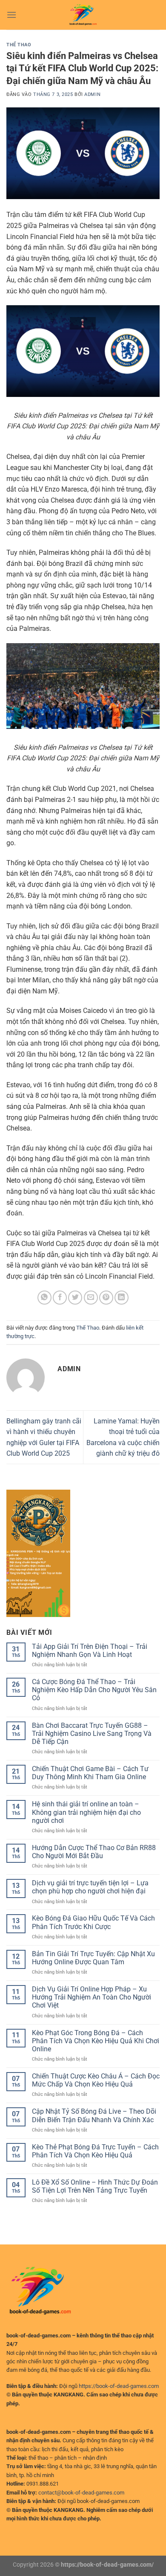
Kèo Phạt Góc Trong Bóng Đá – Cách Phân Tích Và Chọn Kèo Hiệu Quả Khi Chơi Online (96, 2041)
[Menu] (11, 15)
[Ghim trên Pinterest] (106, 1298)
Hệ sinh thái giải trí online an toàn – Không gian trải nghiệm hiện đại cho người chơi (86, 1812)
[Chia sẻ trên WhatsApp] (44, 1298)
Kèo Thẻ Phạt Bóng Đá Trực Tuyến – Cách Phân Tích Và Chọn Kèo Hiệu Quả (95, 2151)
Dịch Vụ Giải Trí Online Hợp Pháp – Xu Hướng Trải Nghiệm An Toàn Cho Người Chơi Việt (92, 1997)
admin (92, 94)
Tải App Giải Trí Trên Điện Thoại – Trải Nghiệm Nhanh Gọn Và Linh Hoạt (90, 1651)
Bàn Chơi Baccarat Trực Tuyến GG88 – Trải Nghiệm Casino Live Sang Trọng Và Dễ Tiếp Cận (92, 1734)
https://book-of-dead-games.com (119, 2386)
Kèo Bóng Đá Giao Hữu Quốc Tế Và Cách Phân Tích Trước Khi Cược (93, 1922)
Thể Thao (19, 45)
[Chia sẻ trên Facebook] (60, 1298)
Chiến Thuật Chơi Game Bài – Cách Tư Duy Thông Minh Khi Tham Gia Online (90, 1773)
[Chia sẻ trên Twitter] (75, 1298)
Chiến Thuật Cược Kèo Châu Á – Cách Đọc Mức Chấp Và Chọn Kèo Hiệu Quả (96, 2080)
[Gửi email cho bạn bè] (91, 1298)
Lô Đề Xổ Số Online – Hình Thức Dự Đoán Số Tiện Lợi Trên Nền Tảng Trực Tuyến (95, 2186)
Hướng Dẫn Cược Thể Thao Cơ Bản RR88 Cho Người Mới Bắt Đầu (94, 1852)
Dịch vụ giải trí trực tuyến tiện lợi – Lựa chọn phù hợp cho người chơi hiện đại (90, 1887)
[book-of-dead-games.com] (83, 15)
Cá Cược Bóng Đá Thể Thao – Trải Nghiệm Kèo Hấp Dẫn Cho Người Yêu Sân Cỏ (94, 1690)
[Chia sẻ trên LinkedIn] (122, 1298)
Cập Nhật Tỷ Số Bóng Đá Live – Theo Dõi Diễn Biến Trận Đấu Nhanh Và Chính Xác (94, 2115)
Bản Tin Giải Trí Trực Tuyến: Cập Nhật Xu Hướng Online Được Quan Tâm (93, 1958)
